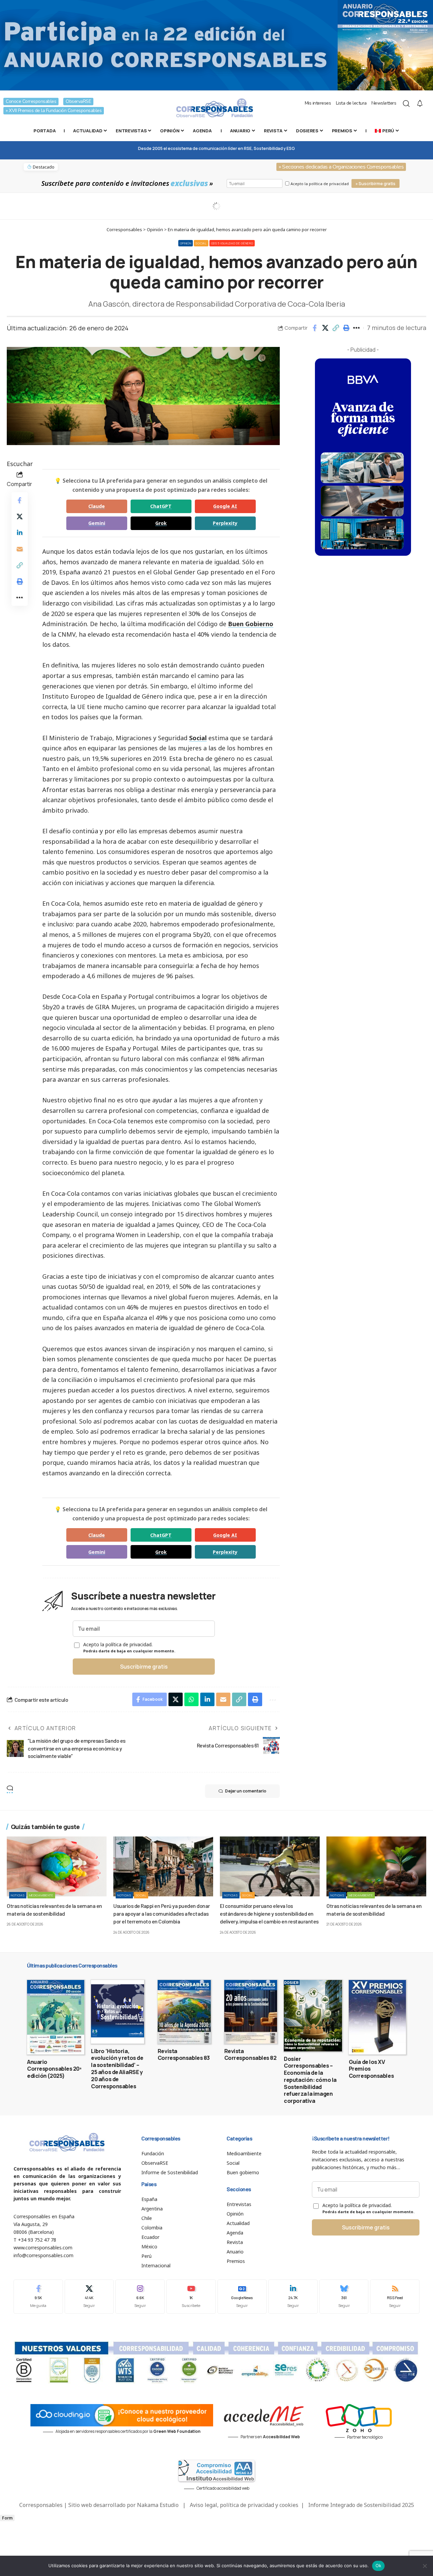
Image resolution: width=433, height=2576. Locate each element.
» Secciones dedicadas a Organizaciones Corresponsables (341, 167)
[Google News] (242, 2297)
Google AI (225, 506)
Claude (97, 506)
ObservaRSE (78, 101)
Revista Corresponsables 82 (250, 2055)
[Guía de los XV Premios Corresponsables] (377, 2017)
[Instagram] (140, 2297)
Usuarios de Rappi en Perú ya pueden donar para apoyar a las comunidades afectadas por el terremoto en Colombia (162, 1913)
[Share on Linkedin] (20, 532)
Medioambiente (41, 1895)
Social (201, 243)
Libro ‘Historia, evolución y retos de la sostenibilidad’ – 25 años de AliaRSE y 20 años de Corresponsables (117, 2069)
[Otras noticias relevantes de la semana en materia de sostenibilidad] (57, 1866)
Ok (379, 2566)
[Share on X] (325, 328)
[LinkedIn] (293, 2297)
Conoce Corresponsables (31, 101)
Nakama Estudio (158, 2505)
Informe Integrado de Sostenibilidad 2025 (361, 2505)
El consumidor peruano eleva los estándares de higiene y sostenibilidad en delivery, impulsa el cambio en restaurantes (269, 1913)
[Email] (20, 549)
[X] (89, 2297)
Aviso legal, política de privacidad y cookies (244, 2505)
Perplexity (225, 523)
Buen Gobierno (251, 624)
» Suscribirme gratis (375, 184)
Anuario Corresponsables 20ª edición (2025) (54, 2069)
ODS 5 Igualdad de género (232, 243)
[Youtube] (191, 2297)
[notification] (420, 104)
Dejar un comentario (246, 1791)
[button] (336, 328)
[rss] (395, 2297)
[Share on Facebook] (315, 328)
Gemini (97, 523)
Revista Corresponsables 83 (184, 2055)
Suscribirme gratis (144, 1667)
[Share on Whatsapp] (191, 1699)
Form (7, 2518)
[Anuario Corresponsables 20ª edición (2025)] (56, 2017)
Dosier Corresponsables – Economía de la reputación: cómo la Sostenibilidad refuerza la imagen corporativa (310, 2080)
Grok (161, 523)
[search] (406, 104)
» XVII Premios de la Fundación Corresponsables (54, 111)
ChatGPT (161, 506)
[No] (425, 2566)
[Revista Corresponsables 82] (251, 2012)
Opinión (186, 243)
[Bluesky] (344, 2297)
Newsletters (384, 103)
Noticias (18, 1895)
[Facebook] (38, 2297)
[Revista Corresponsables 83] (184, 2012)
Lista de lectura (351, 103)
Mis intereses (318, 103)
